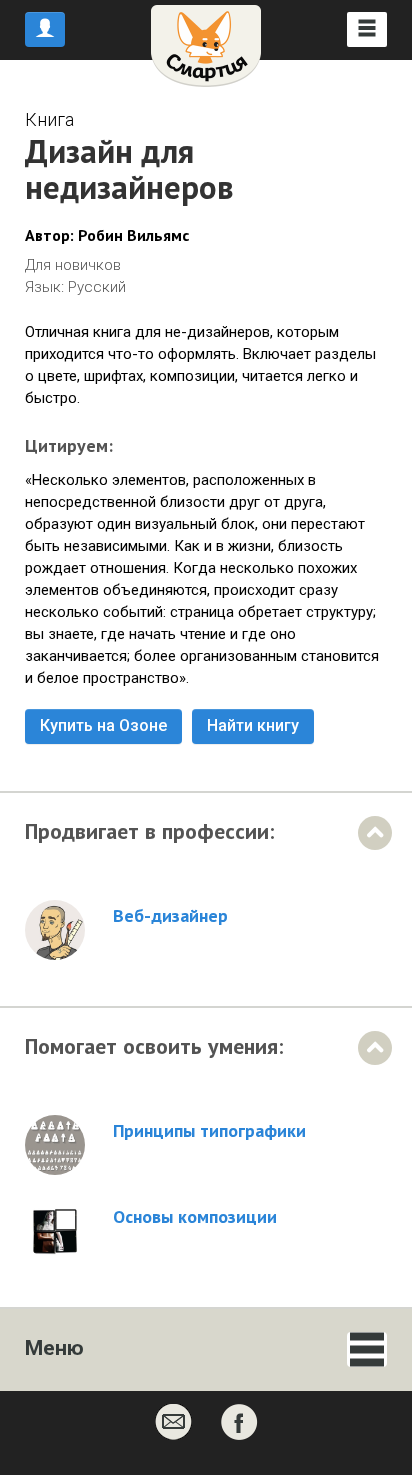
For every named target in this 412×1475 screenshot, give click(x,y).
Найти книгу (253, 725)
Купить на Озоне (103, 725)
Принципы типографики (209, 1131)
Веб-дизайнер (170, 916)
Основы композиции (195, 1217)
